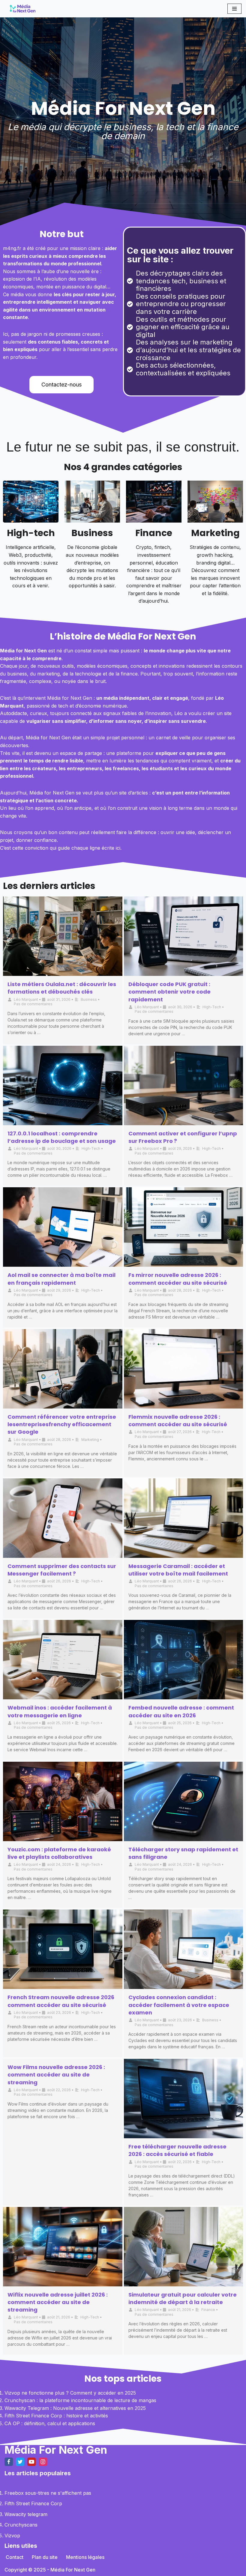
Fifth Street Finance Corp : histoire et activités (56, 2416)
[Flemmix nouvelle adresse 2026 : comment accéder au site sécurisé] (184, 1369)
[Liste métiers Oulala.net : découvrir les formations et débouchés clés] (63, 936)
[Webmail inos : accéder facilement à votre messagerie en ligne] (63, 1660)
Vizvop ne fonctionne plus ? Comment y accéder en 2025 (70, 2393)
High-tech (31, 533)
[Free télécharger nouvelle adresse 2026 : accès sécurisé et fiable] (184, 2099)
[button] (61, 385)
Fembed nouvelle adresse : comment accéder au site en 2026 (181, 1711)
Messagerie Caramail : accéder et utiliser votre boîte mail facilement (178, 1570)
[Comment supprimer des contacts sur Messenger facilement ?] (63, 1518)
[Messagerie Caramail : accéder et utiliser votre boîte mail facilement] (184, 1518)
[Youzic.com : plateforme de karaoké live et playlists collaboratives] (63, 1801)
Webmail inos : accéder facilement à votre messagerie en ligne (60, 1711)
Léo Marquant (26, 999)
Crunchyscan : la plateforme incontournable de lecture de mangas (80, 2400)
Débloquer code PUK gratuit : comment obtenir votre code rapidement (169, 992)
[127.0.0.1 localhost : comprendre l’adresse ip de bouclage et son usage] (63, 1085)
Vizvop (12, 2536)
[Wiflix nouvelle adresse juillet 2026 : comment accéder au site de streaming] (63, 2247)
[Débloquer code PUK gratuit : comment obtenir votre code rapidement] (184, 936)
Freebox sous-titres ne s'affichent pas (48, 2493)
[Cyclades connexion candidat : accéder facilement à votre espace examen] (184, 1949)
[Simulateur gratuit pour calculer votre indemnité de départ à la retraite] (184, 2247)
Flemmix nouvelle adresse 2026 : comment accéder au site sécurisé (178, 1421)
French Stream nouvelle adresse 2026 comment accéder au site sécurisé (61, 2001)
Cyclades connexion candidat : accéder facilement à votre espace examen (179, 2005)
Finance (154, 533)
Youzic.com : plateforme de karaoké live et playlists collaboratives (59, 1853)
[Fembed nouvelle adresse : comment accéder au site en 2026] (184, 1660)
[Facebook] (9, 2462)
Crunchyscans (21, 2525)
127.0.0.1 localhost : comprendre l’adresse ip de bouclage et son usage (62, 1137)
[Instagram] (43, 2462)
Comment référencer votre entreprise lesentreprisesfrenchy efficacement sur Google (62, 1424)
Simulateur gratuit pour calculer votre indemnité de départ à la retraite (183, 2298)
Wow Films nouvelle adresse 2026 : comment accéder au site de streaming (56, 2075)
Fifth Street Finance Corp (33, 2503)
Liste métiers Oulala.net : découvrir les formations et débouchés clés (62, 988)
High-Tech (212, 1007)
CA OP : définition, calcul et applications (50, 2423)
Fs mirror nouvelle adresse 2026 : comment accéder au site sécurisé (178, 1279)
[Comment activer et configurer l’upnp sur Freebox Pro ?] (184, 1085)
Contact (15, 2557)
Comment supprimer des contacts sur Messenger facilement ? (62, 1570)
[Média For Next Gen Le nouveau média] (22, 9)
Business (92, 533)
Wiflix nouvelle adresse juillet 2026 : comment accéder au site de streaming (58, 2302)
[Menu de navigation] (234, 9)
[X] (20, 2462)
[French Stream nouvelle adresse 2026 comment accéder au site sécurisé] (63, 1949)
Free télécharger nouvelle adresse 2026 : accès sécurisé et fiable (177, 2150)
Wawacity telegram (26, 2514)
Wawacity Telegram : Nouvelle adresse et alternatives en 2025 (75, 2408)
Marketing (215, 533)
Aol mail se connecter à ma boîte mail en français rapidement (61, 1279)
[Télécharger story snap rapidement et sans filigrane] (184, 1801)
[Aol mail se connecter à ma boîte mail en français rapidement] (63, 1227)
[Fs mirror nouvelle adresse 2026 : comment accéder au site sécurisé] (184, 1227)
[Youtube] (31, 2462)
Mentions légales (85, 2557)
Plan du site (45, 2557)
